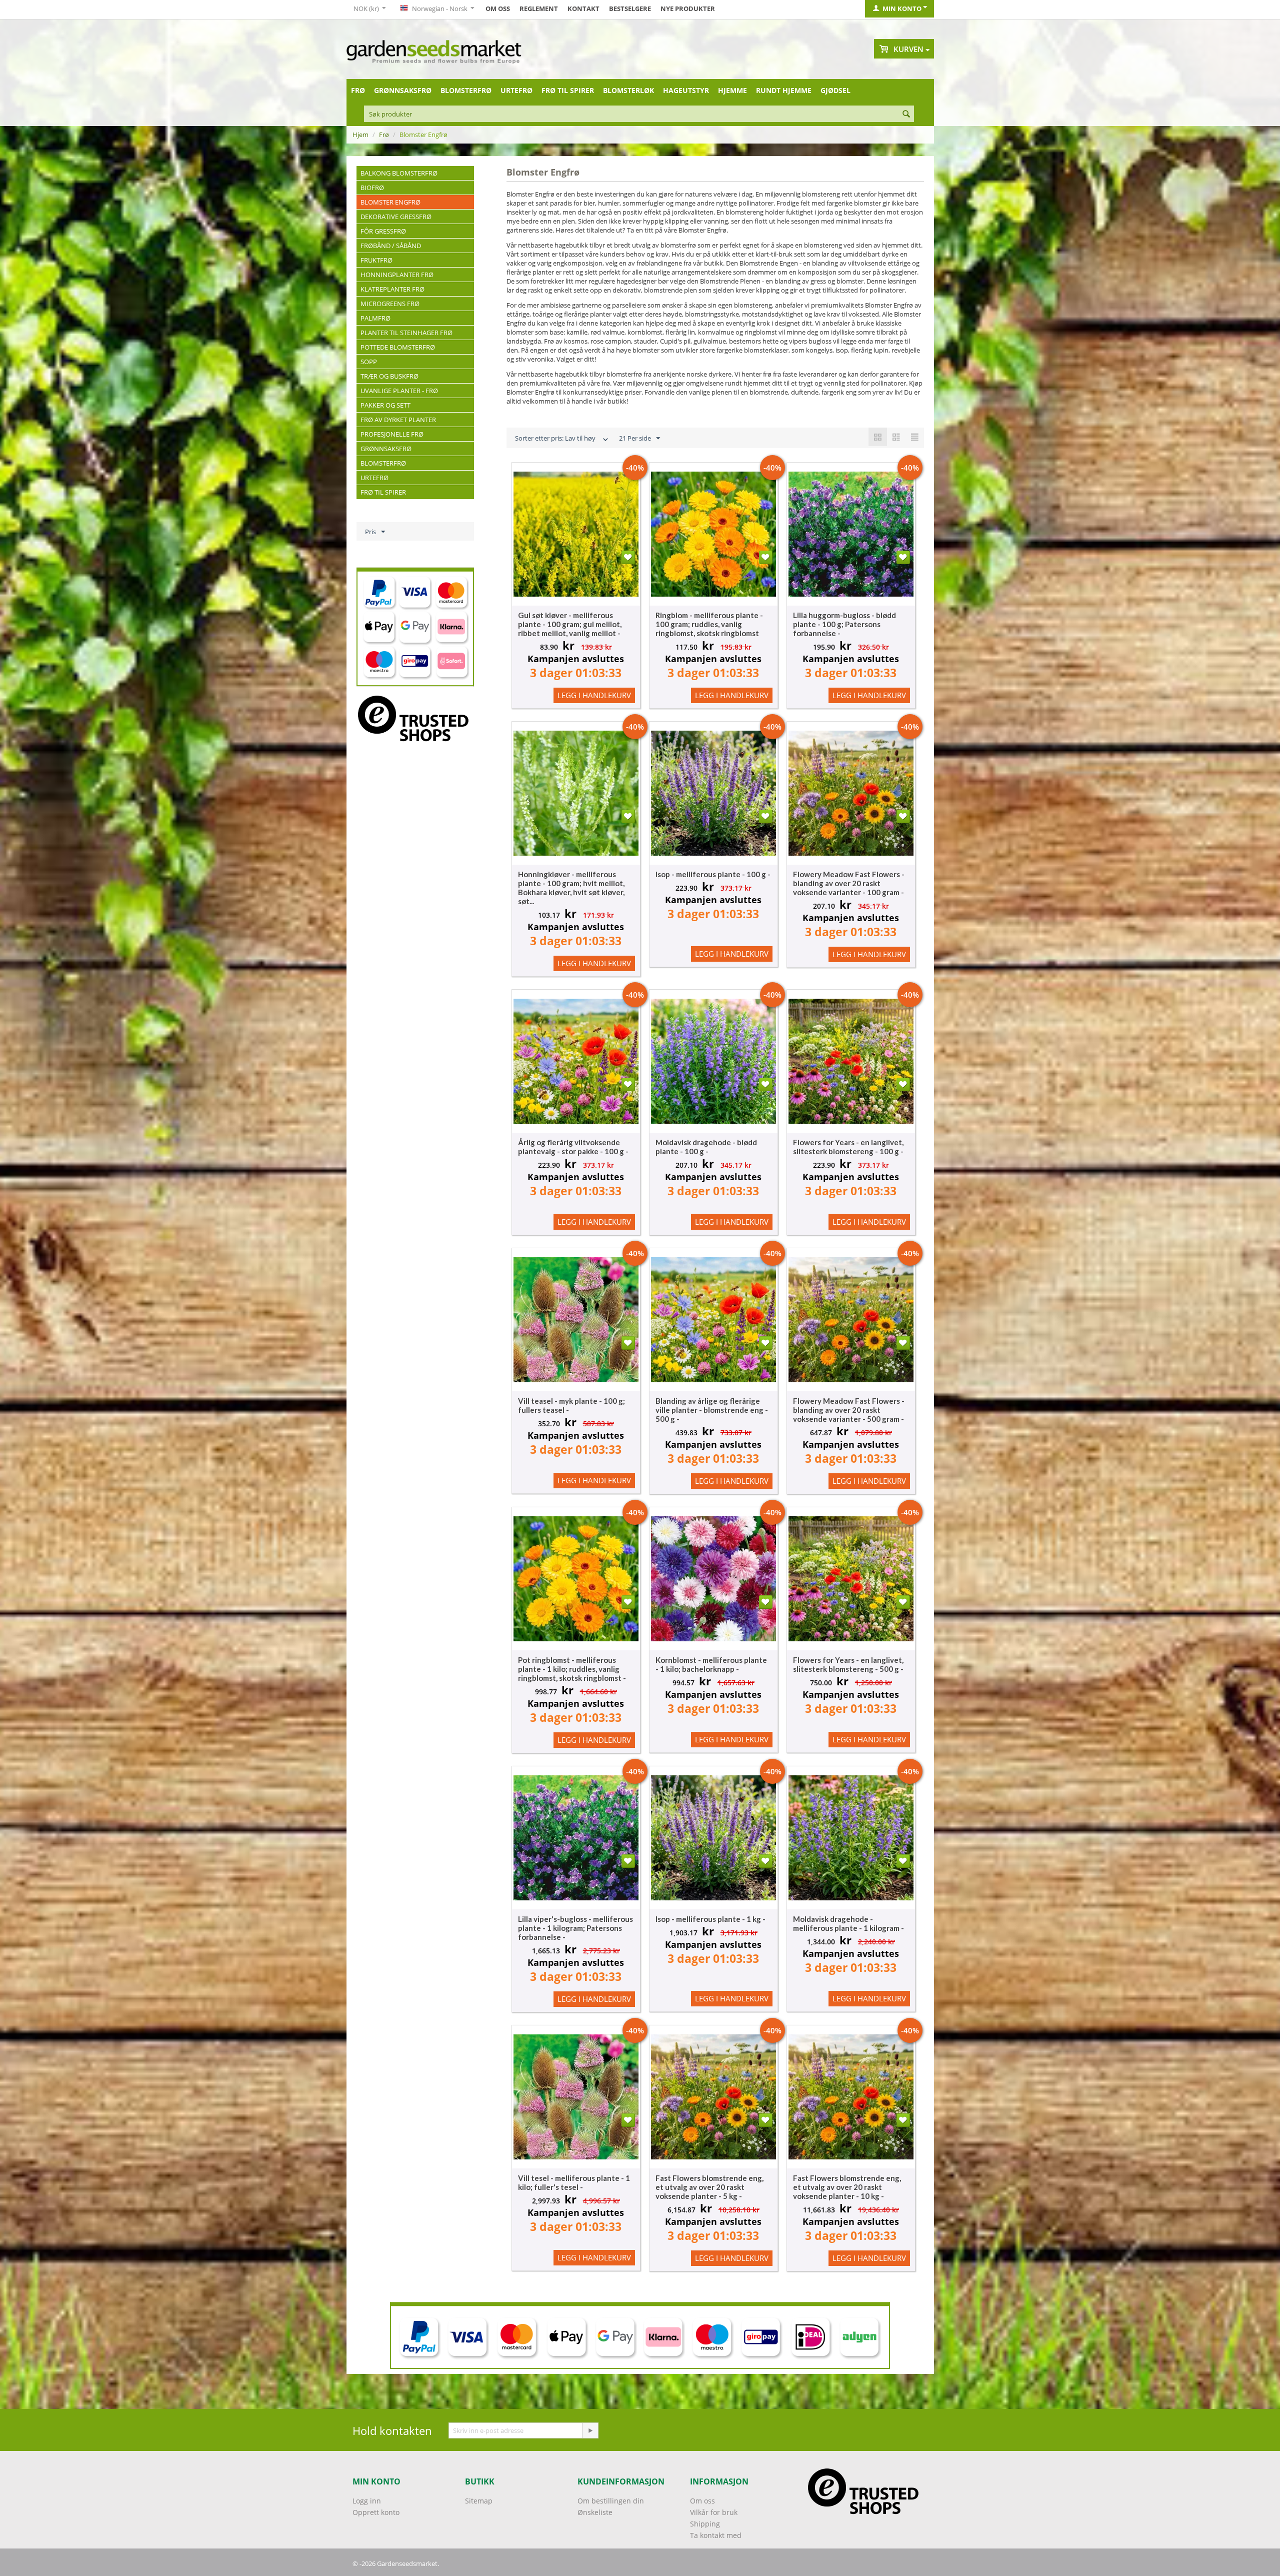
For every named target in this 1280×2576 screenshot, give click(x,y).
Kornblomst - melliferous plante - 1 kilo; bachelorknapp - (711, 1664)
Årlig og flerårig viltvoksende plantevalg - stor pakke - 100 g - (573, 1147)
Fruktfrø (376, 260)
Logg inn (367, 2501)
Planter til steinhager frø (406, 333)
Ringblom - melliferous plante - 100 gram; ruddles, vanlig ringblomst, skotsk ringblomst (709, 624)
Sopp (369, 362)
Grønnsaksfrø (403, 90)
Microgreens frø (390, 304)
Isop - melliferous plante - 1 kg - (710, 1919)
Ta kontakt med (716, 2535)
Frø (358, 90)
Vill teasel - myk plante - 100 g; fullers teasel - (571, 1405)
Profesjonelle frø (392, 434)
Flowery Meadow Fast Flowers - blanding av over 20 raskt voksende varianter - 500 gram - (849, 1410)
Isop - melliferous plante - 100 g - (713, 874)
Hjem (360, 135)
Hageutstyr (686, 90)
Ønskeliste (595, 2512)
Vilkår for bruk (714, 2512)
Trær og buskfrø (389, 376)
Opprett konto (376, 2512)
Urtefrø (516, 90)
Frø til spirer (568, 90)
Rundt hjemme (784, 90)
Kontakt (583, 9)
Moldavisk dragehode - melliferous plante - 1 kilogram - (848, 1923)
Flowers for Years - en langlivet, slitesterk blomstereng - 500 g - (848, 1664)
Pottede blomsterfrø (398, 347)
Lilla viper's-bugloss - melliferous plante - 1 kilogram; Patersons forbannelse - (575, 1928)
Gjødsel (835, 90)
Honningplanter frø (397, 275)
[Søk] (906, 115)
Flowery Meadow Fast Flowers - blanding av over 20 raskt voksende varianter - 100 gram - (849, 883)
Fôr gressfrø (383, 231)
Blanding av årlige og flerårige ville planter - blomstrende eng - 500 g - (712, 1410)
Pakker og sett (385, 405)
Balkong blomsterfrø (399, 173)
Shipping (705, 2524)
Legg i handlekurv (594, 695)
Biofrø (372, 188)
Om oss (498, 9)
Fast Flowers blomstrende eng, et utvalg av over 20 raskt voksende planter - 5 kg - (709, 2187)
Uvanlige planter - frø (399, 391)
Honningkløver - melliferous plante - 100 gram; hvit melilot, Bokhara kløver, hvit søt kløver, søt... (571, 888)
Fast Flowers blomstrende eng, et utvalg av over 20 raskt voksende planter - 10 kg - (847, 2187)
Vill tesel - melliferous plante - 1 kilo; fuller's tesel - (574, 2182)
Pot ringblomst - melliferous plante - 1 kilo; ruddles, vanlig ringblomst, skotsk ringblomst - (572, 1669)
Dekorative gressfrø (396, 217)
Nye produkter (688, 9)
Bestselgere (630, 9)
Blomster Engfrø (390, 202)
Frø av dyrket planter (398, 420)
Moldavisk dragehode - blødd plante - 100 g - (706, 1147)
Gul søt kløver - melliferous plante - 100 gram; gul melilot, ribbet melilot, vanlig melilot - (570, 624)
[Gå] (590, 2430)
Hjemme (732, 90)
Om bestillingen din (611, 2501)
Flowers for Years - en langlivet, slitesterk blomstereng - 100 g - (848, 1147)
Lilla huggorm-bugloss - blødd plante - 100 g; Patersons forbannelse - (844, 624)
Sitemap (479, 2501)
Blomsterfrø (466, 90)
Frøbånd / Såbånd (391, 246)
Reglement (539, 9)
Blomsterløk (628, 90)
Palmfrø (375, 318)
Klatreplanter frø (392, 289)
